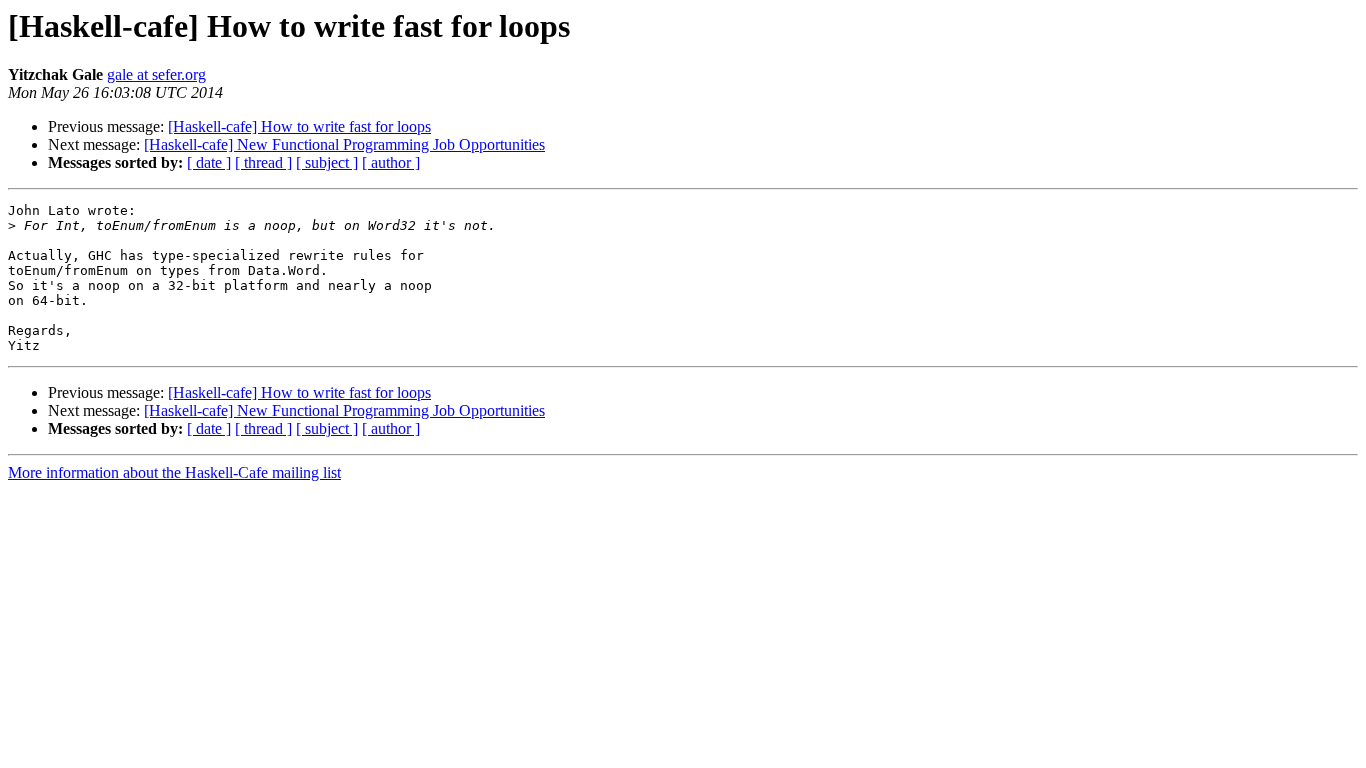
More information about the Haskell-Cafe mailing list (174, 472)
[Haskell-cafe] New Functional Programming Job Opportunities (344, 144)
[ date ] (209, 162)
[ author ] (391, 162)
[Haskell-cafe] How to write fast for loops (299, 126)
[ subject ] (327, 162)
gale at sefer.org (156, 74)
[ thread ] (263, 162)
